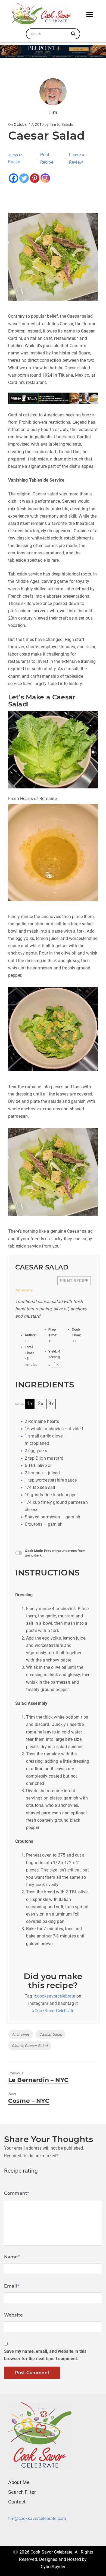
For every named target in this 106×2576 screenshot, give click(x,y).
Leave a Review (77, 158)
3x (51, 1404)
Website (13, 2315)
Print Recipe (47, 158)
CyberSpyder (53, 2567)
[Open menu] (90, 14)
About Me (19, 2482)
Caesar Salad (51, 2034)
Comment (17, 2193)
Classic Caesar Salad (30, 2046)
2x (40, 1404)
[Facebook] (13, 178)
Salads (67, 124)
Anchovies (21, 2034)
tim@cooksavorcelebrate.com (37, 2519)
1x (30, 1404)
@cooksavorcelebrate (54, 1996)
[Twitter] (24, 178)
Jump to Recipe (15, 158)
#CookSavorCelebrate (53, 2011)
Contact (17, 2502)
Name (12, 2257)
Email (12, 2286)
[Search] (74, 34)
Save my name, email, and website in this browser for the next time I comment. (45, 2355)
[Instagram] (45, 178)
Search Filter (22, 2492)
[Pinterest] (35, 178)
